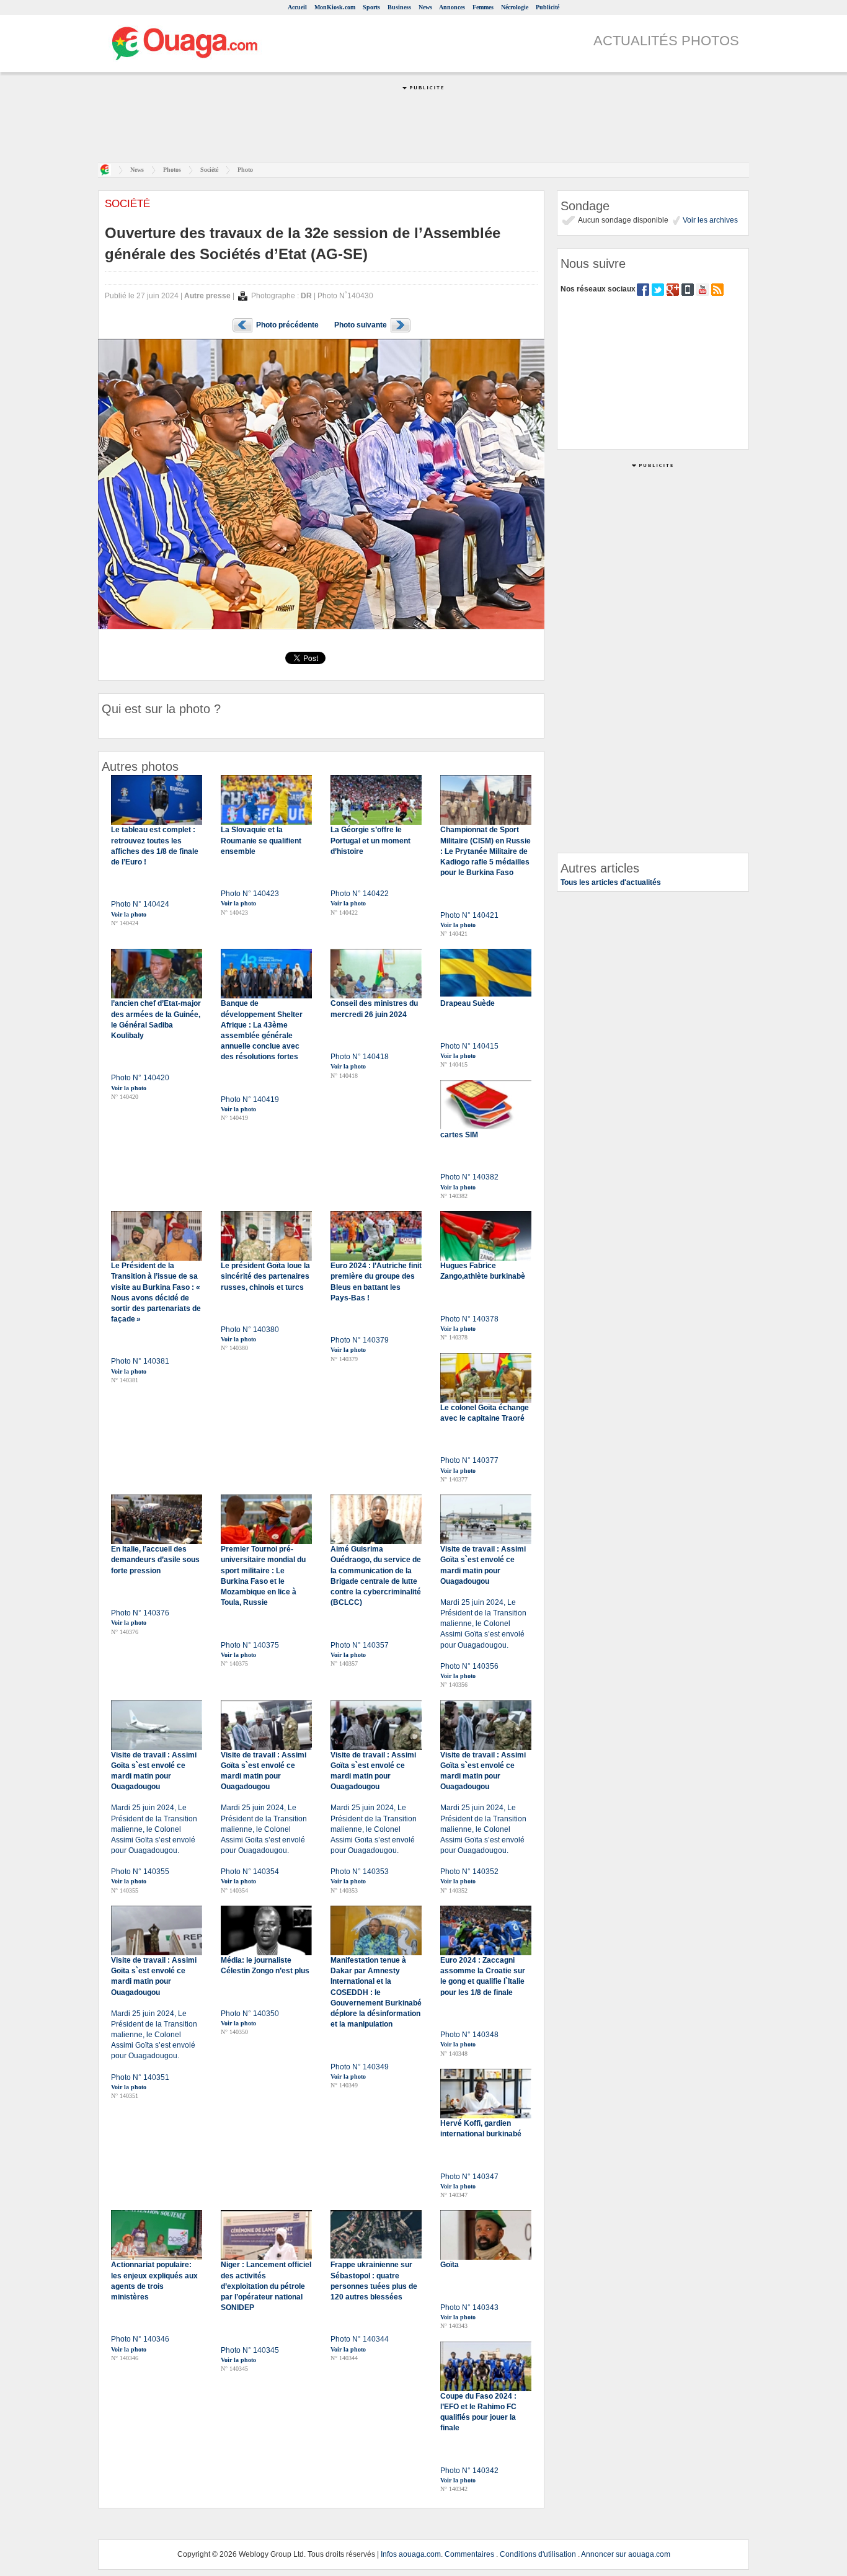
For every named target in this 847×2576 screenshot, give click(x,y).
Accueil (297, 7)
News (425, 7)
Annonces (452, 7)
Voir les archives (709, 220)
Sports (371, 7)
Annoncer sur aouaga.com (626, 2554)
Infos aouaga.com (411, 2554)
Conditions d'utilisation (538, 2554)
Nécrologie (515, 7)
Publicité (548, 7)
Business (399, 7)
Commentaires (469, 2554)
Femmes (483, 7)
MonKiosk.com (335, 7)
